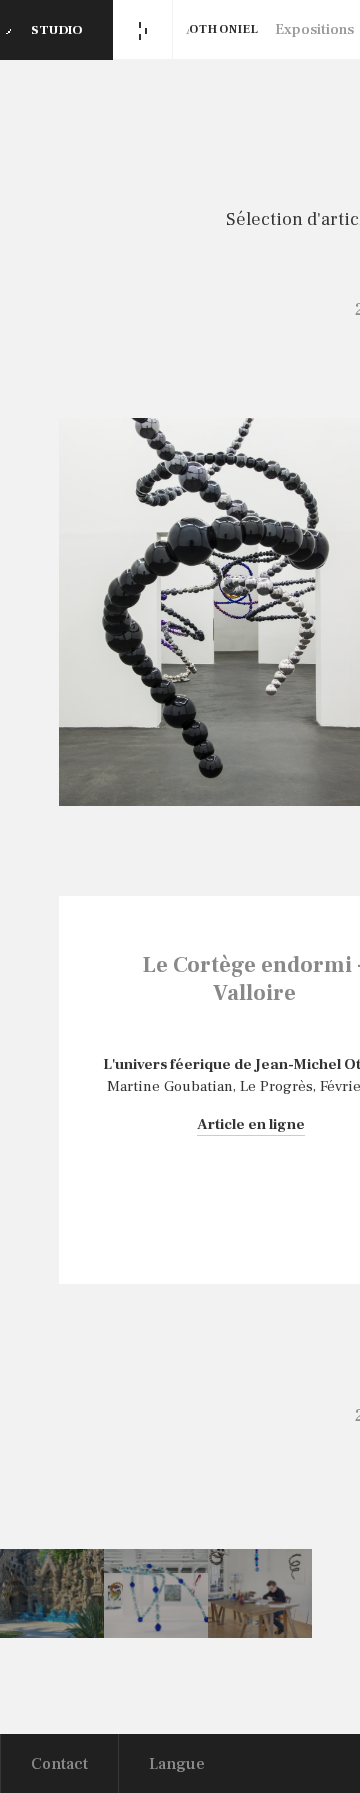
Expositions (314, 29)
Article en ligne (251, 1124)
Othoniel (224, 29)
